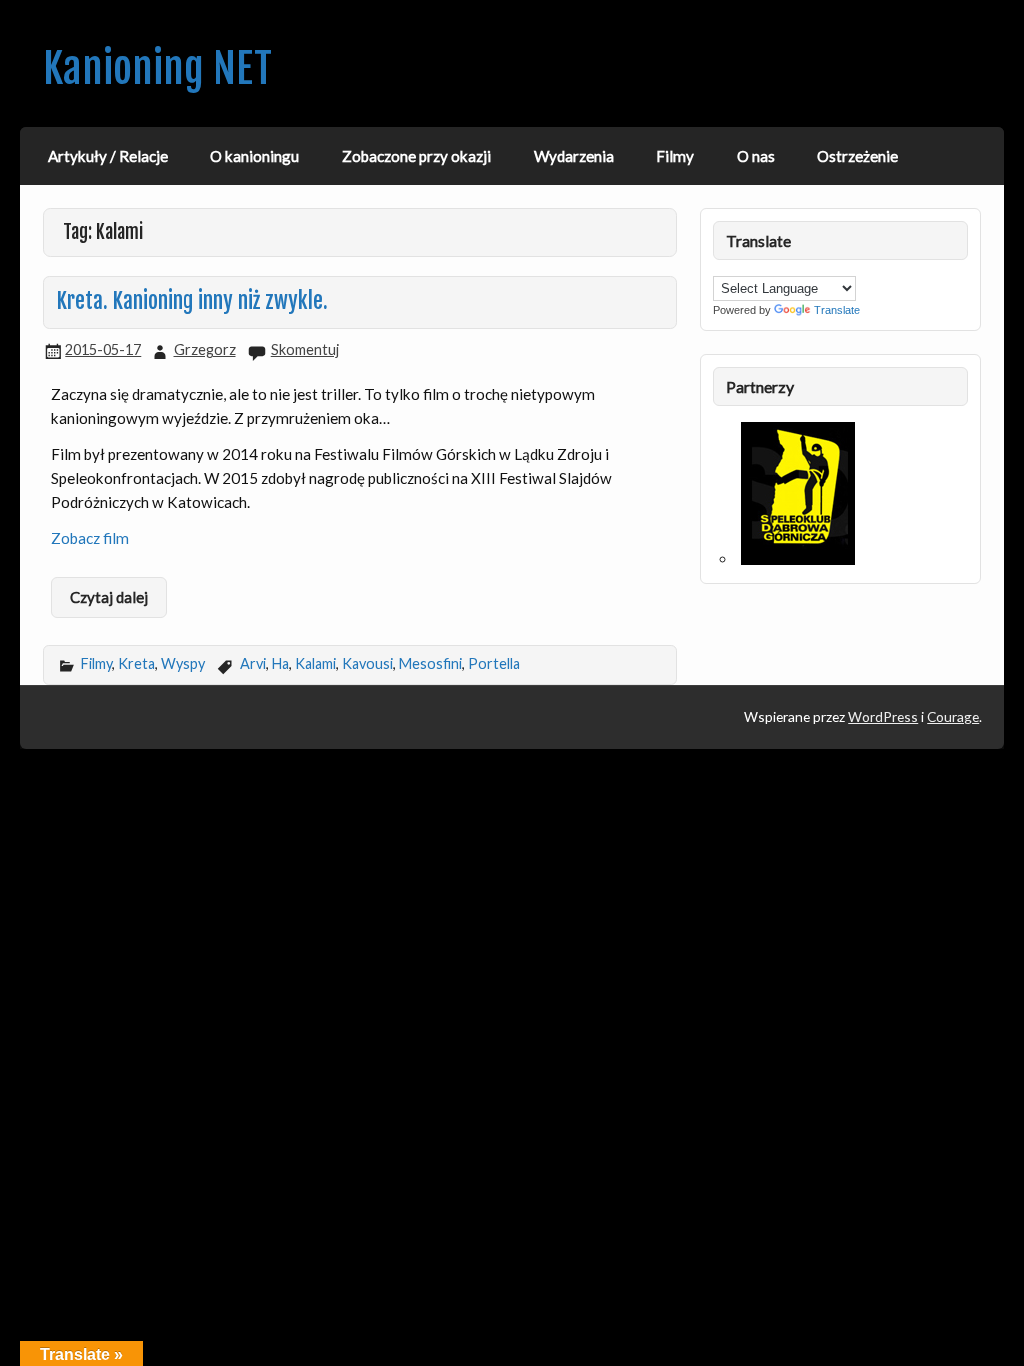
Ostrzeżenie (857, 156)
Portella (494, 663)
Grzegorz (205, 349)
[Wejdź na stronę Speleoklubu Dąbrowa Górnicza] (798, 559)
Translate (837, 310)
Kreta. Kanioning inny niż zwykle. (192, 301)
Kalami (315, 663)
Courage (953, 716)
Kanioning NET (157, 68)
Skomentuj (305, 349)
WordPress (883, 716)
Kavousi (367, 663)
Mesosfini (430, 663)
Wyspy (183, 663)
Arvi (253, 663)
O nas (756, 156)
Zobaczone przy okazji (416, 156)
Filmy (675, 156)
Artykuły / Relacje (108, 156)
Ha (280, 663)
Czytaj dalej (109, 597)
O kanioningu (254, 156)
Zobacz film (90, 538)
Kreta (136, 663)
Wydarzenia (574, 156)
